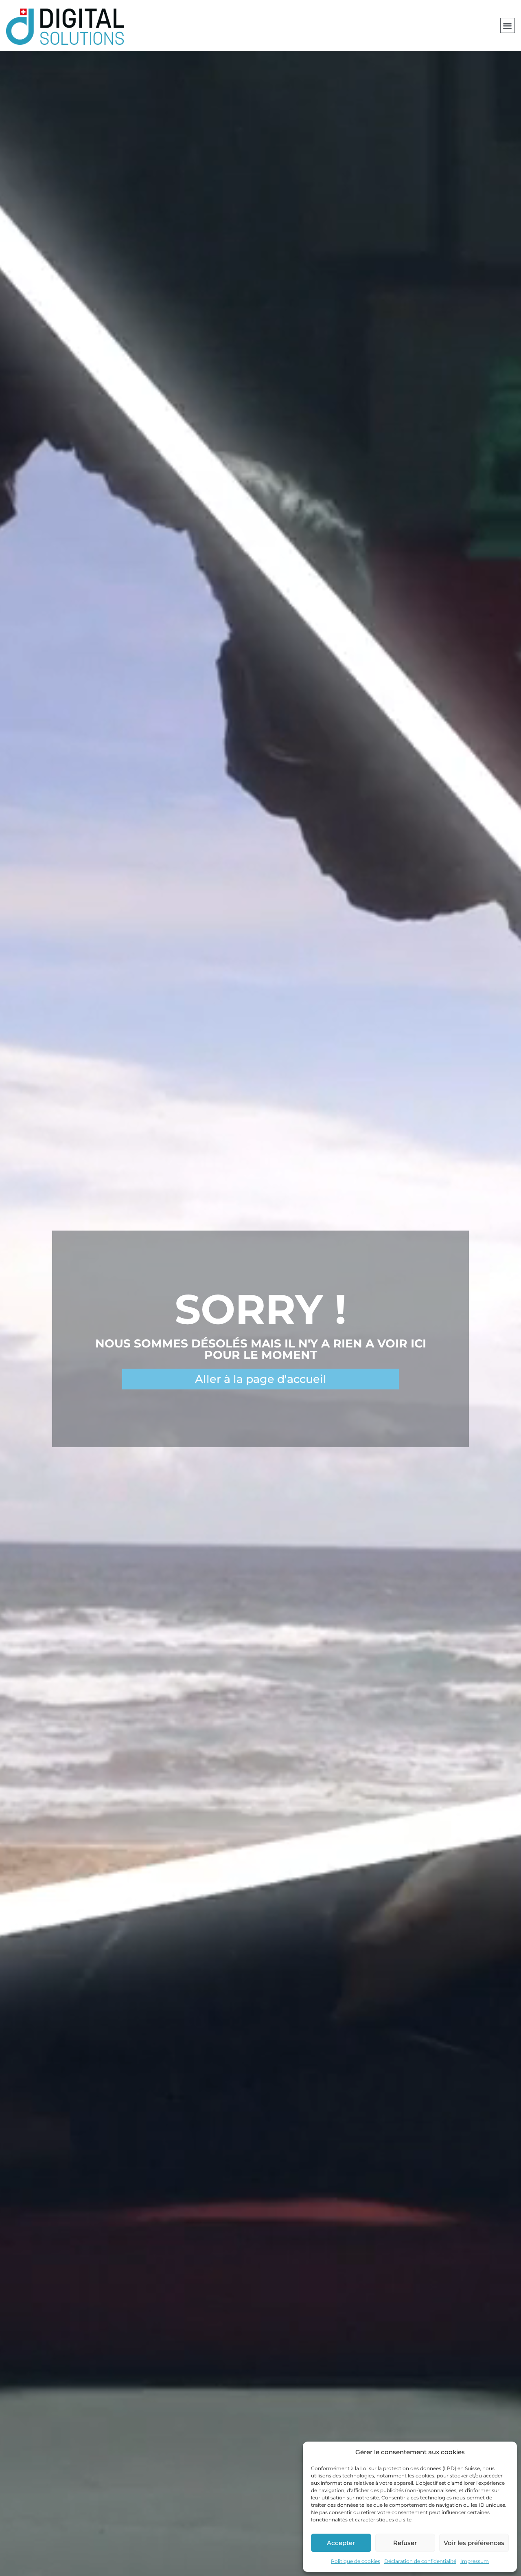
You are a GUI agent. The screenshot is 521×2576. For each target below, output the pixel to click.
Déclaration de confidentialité (420, 2561)
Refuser (405, 2543)
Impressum (475, 2561)
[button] (508, 25)
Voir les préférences (474, 2543)
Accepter (341, 2543)
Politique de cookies (356, 2561)
